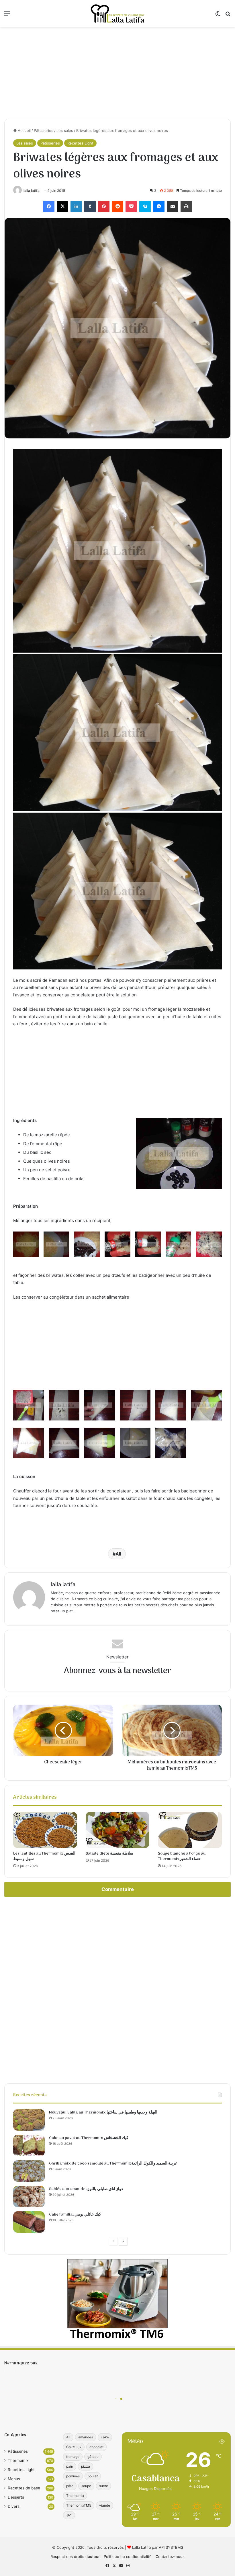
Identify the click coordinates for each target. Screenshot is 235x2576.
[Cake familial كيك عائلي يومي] (29, 2222)
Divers (14, 2506)
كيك (69, 2515)
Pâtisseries (44, 130)
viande (105, 2505)
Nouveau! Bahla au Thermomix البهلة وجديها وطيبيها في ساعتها (103, 2112)
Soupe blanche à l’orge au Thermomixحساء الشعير (182, 1856)
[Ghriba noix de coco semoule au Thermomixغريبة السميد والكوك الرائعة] (29, 2171)
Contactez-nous (170, 2557)
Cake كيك (74, 2447)
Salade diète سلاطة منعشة (109, 1854)
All (118, 1554)
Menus (14, 2479)
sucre (104, 2486)
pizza (86, 2466)
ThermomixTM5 (79, 2505)
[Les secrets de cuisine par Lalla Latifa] (117, 13)
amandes (86, 2437)
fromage (73, 2457)
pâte (70, 2486)
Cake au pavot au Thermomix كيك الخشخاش (89, 2138)
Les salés (65, 130)
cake (105, 2437)
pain (70, 2466)
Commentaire (118, 1889)
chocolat (96, 2447)
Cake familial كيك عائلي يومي (75, 2215)
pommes (73, 2476)
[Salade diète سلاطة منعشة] (118, 1830)
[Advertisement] (117, 73)
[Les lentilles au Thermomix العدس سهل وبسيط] (45, 1830)
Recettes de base (24, 2488)
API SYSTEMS (171, 2547)
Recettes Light (80, 143)
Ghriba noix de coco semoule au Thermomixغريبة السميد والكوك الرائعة (113, 2164)
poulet (93, 2476)
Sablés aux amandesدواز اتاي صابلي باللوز (86, 2189)
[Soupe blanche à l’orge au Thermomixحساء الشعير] (190, 1830)
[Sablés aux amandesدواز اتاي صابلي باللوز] (29, 2197)
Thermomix (18, 2460)
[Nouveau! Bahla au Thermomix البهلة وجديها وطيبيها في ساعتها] (29, 2120)
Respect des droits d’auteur (75, 2557)
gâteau (93, 2457)
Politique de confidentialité (128, 2557)
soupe (86, 2486)
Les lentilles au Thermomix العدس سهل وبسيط (44, 1856)
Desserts (16, 2497)
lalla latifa (32, 191)
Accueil (24, 130)
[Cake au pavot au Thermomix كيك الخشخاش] (29, 2145)
